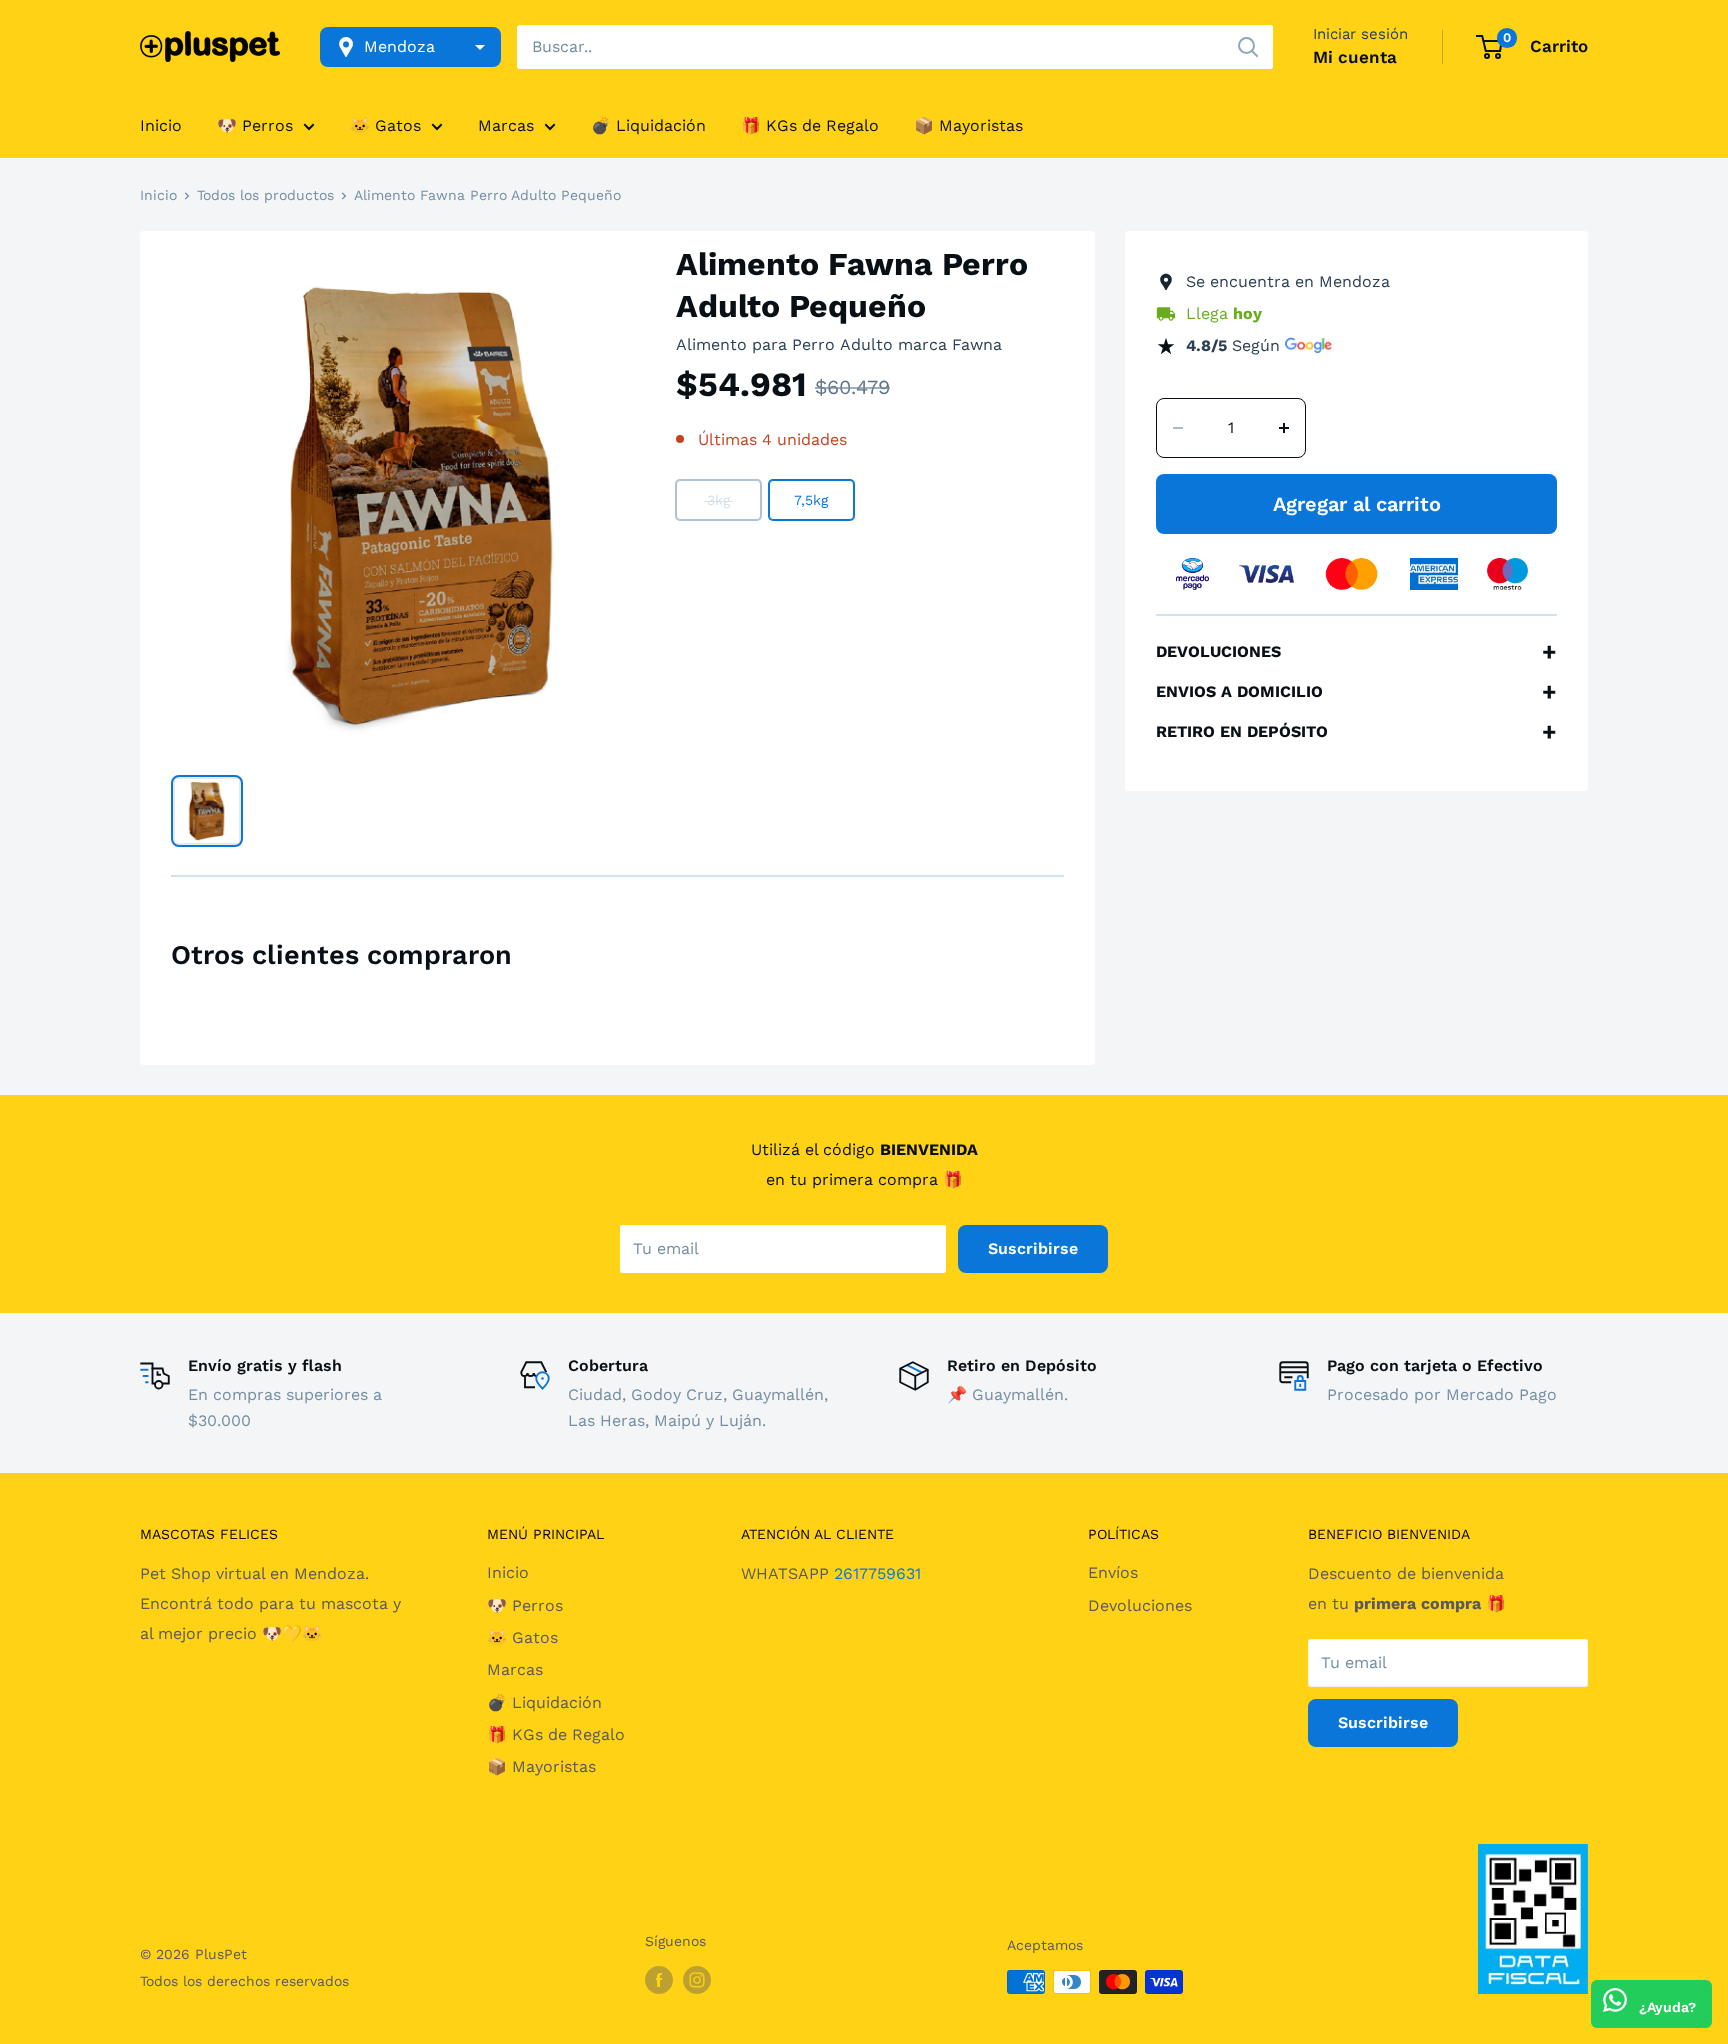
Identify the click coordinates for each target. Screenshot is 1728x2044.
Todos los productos (265, 195)
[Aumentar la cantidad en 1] (1284, 428)
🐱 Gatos (385, 125)
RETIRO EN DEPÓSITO (1356, 732)
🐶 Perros (255, 125)
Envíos (1113, 1572)
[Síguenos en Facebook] (659, 1979)
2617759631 (877, 1573)
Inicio (161, 125)
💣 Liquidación (648, 125)
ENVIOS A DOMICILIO (1356, 692)
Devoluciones (1140, 1605)
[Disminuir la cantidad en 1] (1178, 428)
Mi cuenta (1355, 57)
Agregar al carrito (1357, 504)
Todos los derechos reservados (244, 1981)
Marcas (506, 125)
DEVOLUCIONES (1356, 652)
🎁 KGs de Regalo (810, 125)
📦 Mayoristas (968, 125)
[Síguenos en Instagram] (697, 1979)
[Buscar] (1248, 47)
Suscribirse (1033, 1248)
